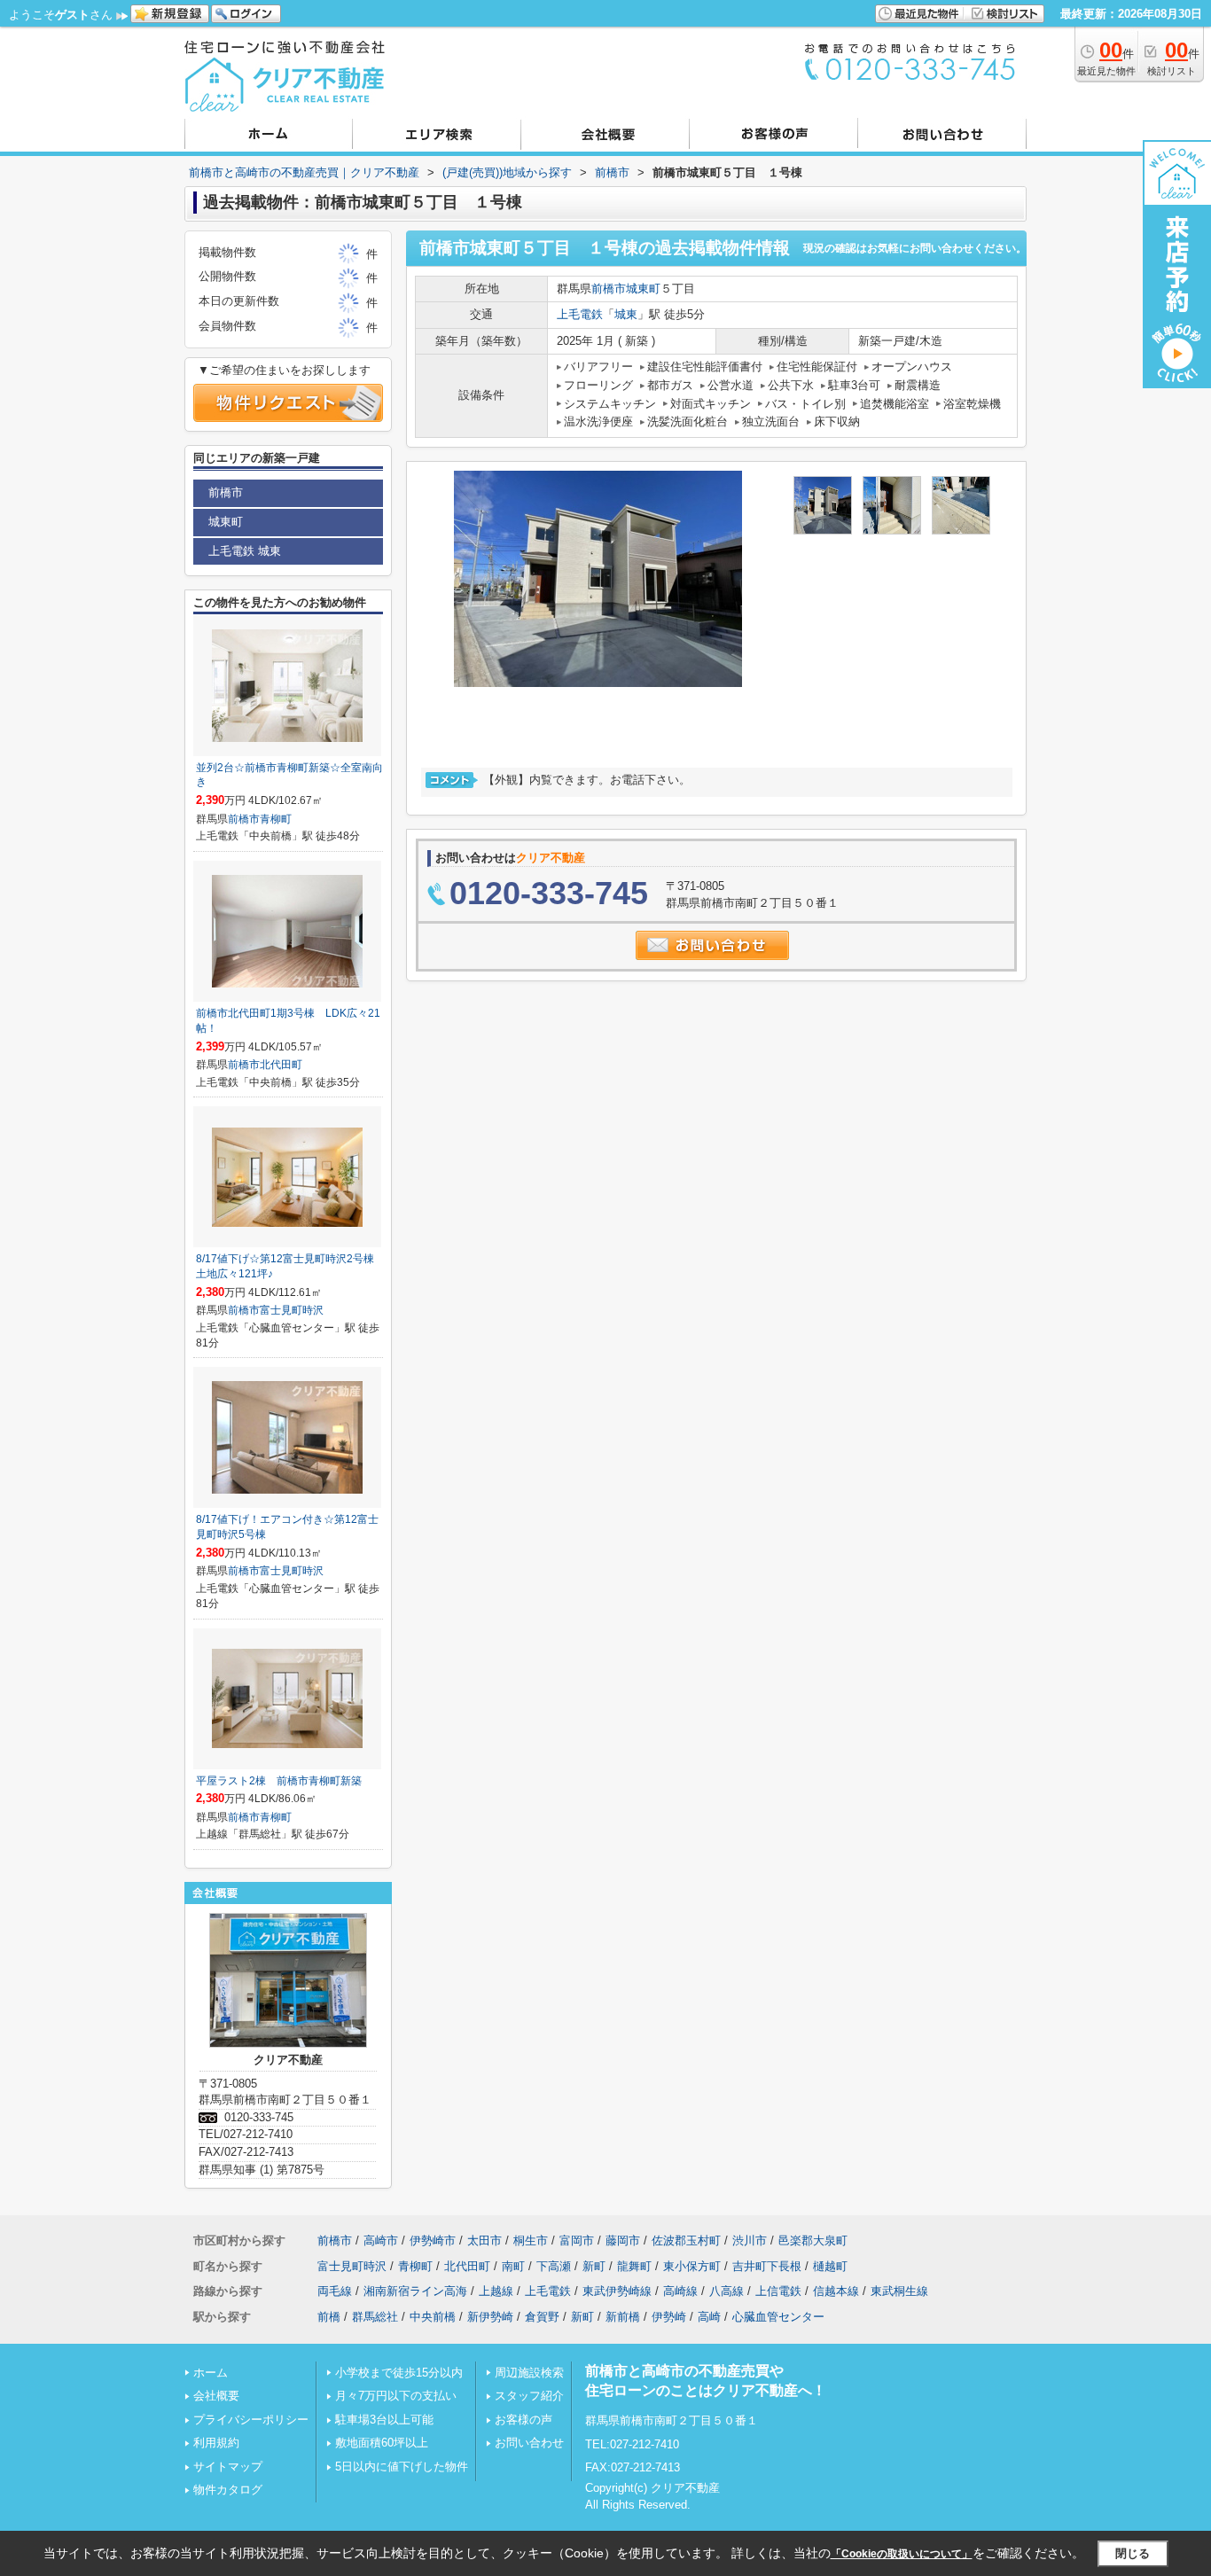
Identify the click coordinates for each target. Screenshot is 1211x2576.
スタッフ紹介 (529, 2396)
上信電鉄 (778, 2291)
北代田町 (281, 1065)
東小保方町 (692, 2266)
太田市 (484, 2240)
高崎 (709, 2317)
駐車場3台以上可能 (384, 2420)
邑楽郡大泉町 (813, 2240)
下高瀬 (554, 2266)
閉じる (1133, 2553)
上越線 (496, 2291)
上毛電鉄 (580, 314)
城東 (626, 314)
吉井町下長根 (767, 2266)
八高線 (727, 2291)
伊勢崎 (669, 2317)
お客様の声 (523, 2420)
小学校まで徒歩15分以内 (399, 2373)
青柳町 (276, 819)
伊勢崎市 (433, 2240)
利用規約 (216, 2443)
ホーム (211, 2373)
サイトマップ (228, 2467)
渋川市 (750, 2240)
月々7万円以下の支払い (396, 2396)
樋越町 (830, 2266)
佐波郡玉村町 (686, 2240)
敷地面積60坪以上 (382, 2443)
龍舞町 (634, 2266)
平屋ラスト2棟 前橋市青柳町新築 (279, 1781)
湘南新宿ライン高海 (415, 2291)
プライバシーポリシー (251, 2420)
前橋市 (609, 289)
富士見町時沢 (292, 1310)
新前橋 (623, 2317)
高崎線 (680, 2291)
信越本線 (836, 2291)
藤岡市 (623, 2240)
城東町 (643, 289)
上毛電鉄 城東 (245, 551)
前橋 (329, 2317)
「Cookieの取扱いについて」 (902, 2554)
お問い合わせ (529, 2443)
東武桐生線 (899, 2291)
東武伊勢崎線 (617, 2291)
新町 (594, 2266)
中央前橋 (433, 2317)
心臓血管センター (778, 2317)
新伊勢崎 (490, 2317)
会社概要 (216, 2396)
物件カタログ (228, 2490)
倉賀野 (542, 2317)
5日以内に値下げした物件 (402, 2467)
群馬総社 (375, 2317)
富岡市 (577, 2240)
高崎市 (381, 2240)
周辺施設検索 (529, 2373)
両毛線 (335, 2291)
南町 (513, 2266)
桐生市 (531, 2240)
